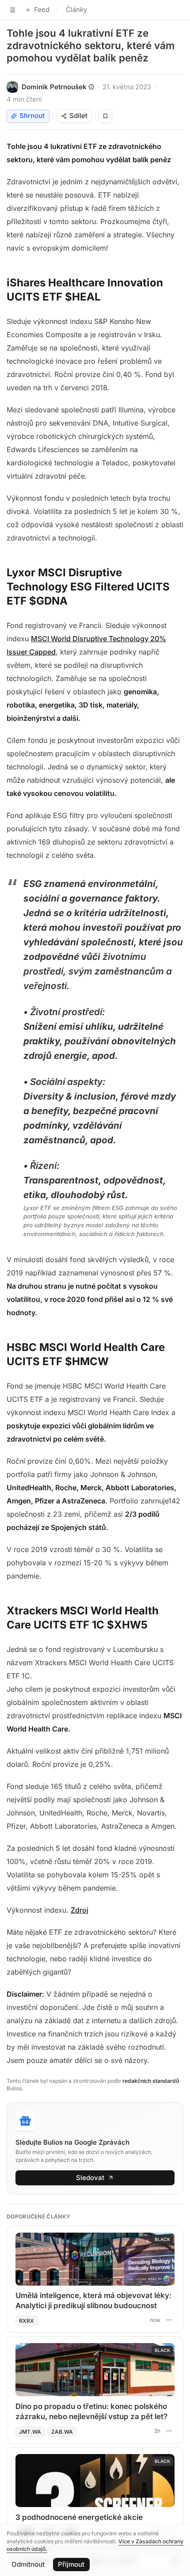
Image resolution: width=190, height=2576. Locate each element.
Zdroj (80, 1910)
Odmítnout (28, 2564)
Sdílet (78, 116)
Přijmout (71, 2564)
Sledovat (90, 2178)
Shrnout (32, 116)
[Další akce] (169, 2320)
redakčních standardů (151, 2081)
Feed (42, 10)
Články (76, 10)
